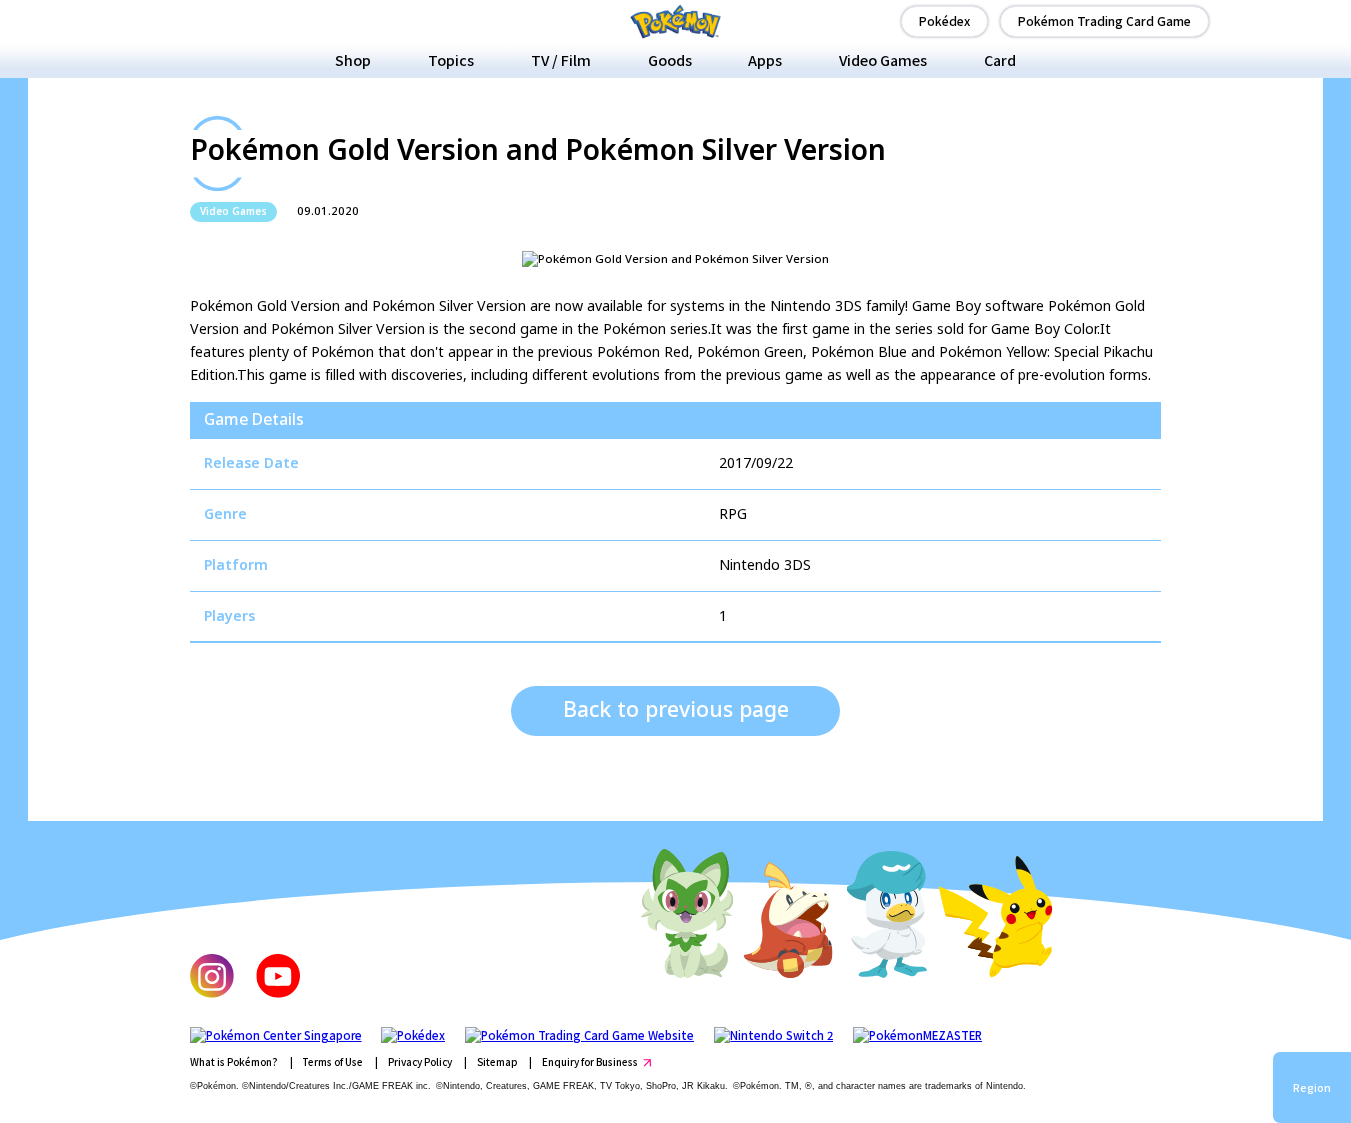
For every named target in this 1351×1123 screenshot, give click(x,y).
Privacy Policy (420, 1061)
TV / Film (561, 60)
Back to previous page (676, 710)
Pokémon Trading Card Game (1104, 20)
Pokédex (944, 20)
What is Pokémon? (234, 1061)
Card (1000, 60)
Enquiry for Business (590, 1061)
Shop (353, 60)
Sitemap (497, 1061)
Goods (670, 60)
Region (1312, 1087)
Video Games (883, 60)
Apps (765, 60)
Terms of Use (332, 1061)
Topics (451, 60)
